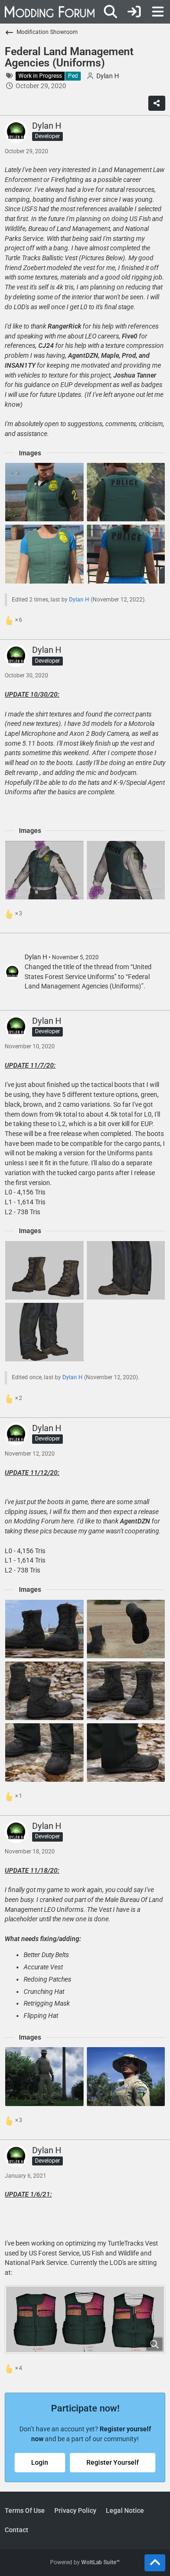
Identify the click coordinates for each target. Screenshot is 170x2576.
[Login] (134, 12)
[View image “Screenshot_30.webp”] (44, 1270)
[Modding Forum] (50, 12)
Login (40, 2462)
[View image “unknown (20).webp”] (44, 1753)
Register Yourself (113, 2462)
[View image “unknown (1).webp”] (44, 2076)
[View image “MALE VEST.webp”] (44, 492)
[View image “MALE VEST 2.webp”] (126, 492)
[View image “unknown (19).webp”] (126, 1753)
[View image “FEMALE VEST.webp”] (44, 554)
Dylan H (79, 600)
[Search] (110, 12)
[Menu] (158, 12)
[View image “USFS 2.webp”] (44, 870)
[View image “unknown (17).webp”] (44, 1691)
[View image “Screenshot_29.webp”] (126, 1270)
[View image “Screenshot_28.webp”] (44, 1332)
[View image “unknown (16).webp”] (126, 1629)
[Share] (157, 103)
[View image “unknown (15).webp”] (44, 1629)
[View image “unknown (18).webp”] (126, 1691)
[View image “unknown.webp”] (126, 2076)
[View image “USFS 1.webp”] (126, 870)
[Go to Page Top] (155, 2563)
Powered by (85, 2562)
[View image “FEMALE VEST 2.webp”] (126, 554)
